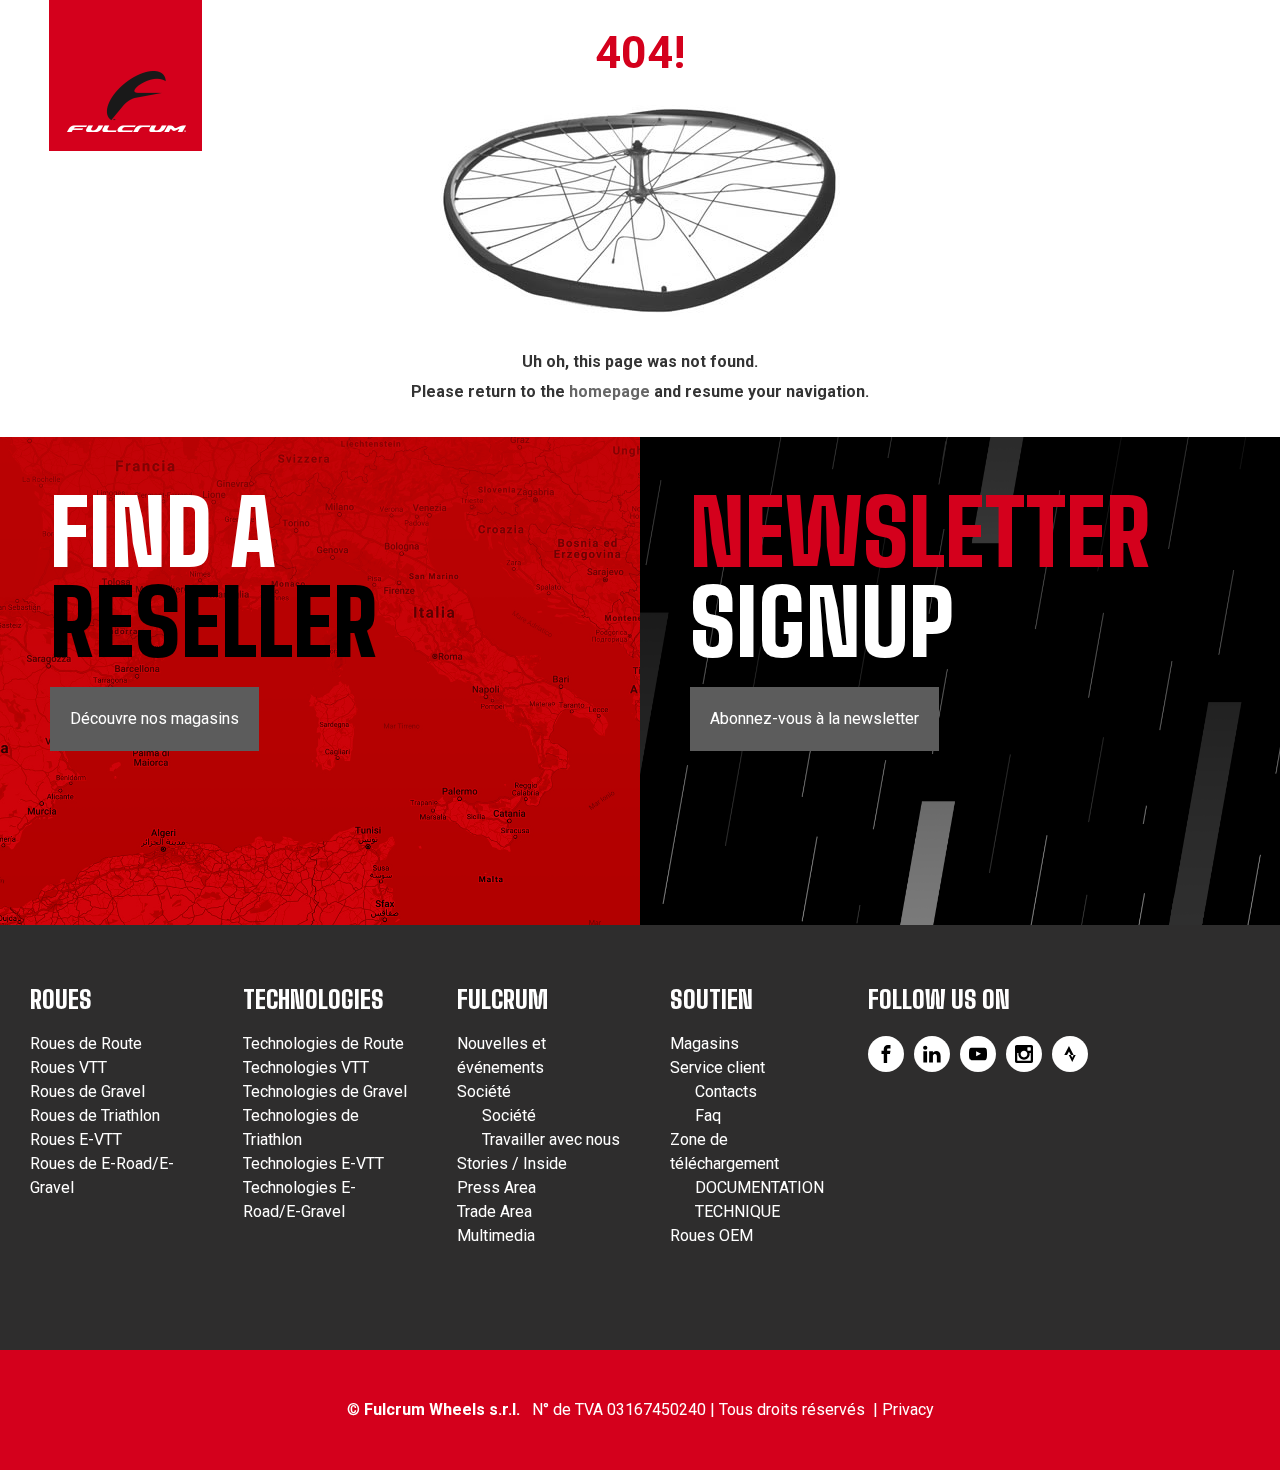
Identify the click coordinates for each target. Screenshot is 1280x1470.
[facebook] (886, 1054)
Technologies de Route (323, 1043)
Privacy (908, 1409)
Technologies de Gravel (325, 1091)
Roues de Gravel (87, 1091)
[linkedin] (932, 1054)
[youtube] (978, 1054)
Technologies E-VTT (313, 1163)
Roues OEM (711, 1235)
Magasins (704, 1043)
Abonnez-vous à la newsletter (814, 718)
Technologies (313, 999)
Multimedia (496, 1235)
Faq (708, 1115)
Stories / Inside (512, 1163)
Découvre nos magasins (154, 718)
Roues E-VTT (76, 1139)
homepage (609, 391)
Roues (61, 999)
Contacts (726, 1091)
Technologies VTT (306, 1067)
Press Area (496, 1187)
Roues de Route (86, 1043)
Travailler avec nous (551, 1139)
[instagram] (1024, 1054)
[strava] (1070, 1054)
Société (484, 1091)
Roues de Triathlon (95, 1115)
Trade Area (494, 1211)
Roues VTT (68, 1067)
